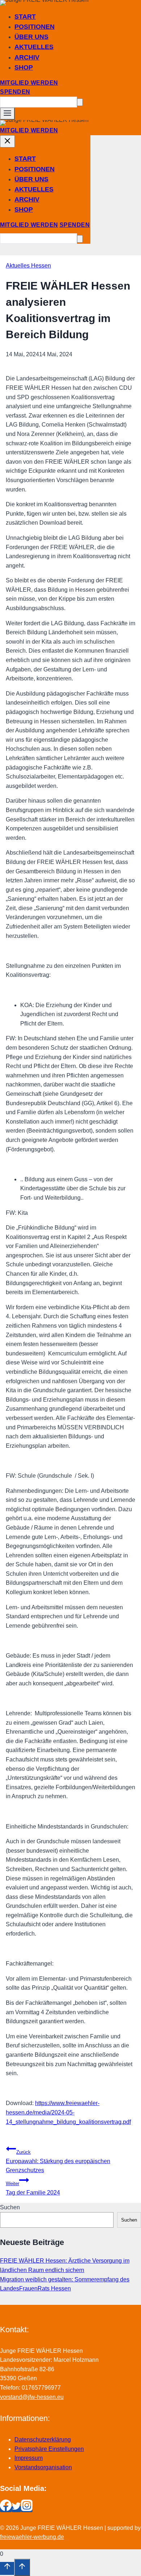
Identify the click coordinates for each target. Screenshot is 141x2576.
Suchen (10, 2207)
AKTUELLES (34, 47)
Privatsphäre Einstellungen (49, 2449)
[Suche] (80, 102)
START (25, 17)
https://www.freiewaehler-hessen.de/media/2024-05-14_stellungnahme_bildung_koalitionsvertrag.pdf (68, 2112)
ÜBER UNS (31, 37)
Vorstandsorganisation (43, 2467)
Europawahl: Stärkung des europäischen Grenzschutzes (58, 2161)
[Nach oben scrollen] (7, 2568)
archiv (27, 57)
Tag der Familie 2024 (33, 2188)
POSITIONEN (35, 27)
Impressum (29, 2458)
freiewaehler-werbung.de (32, 2537)
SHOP (24, 67)
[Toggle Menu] (7, 114)
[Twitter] (16, 2509)
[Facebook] (6, 2509)
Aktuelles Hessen (28, 266)
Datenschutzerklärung (43, 2440)
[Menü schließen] (7, 141)
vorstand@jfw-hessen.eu (32, 2397)
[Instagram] (27, 2509)
